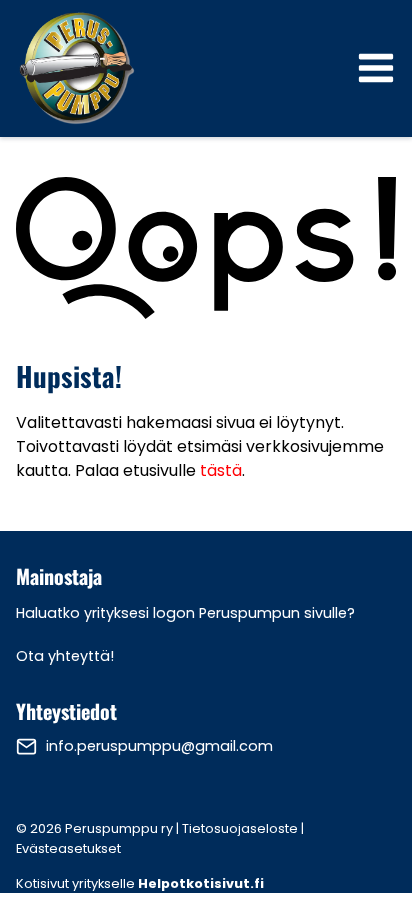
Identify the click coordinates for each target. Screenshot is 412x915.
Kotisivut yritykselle (140, 883)
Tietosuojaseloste (240, 828)
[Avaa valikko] (376, 68)
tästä (221, 470)
